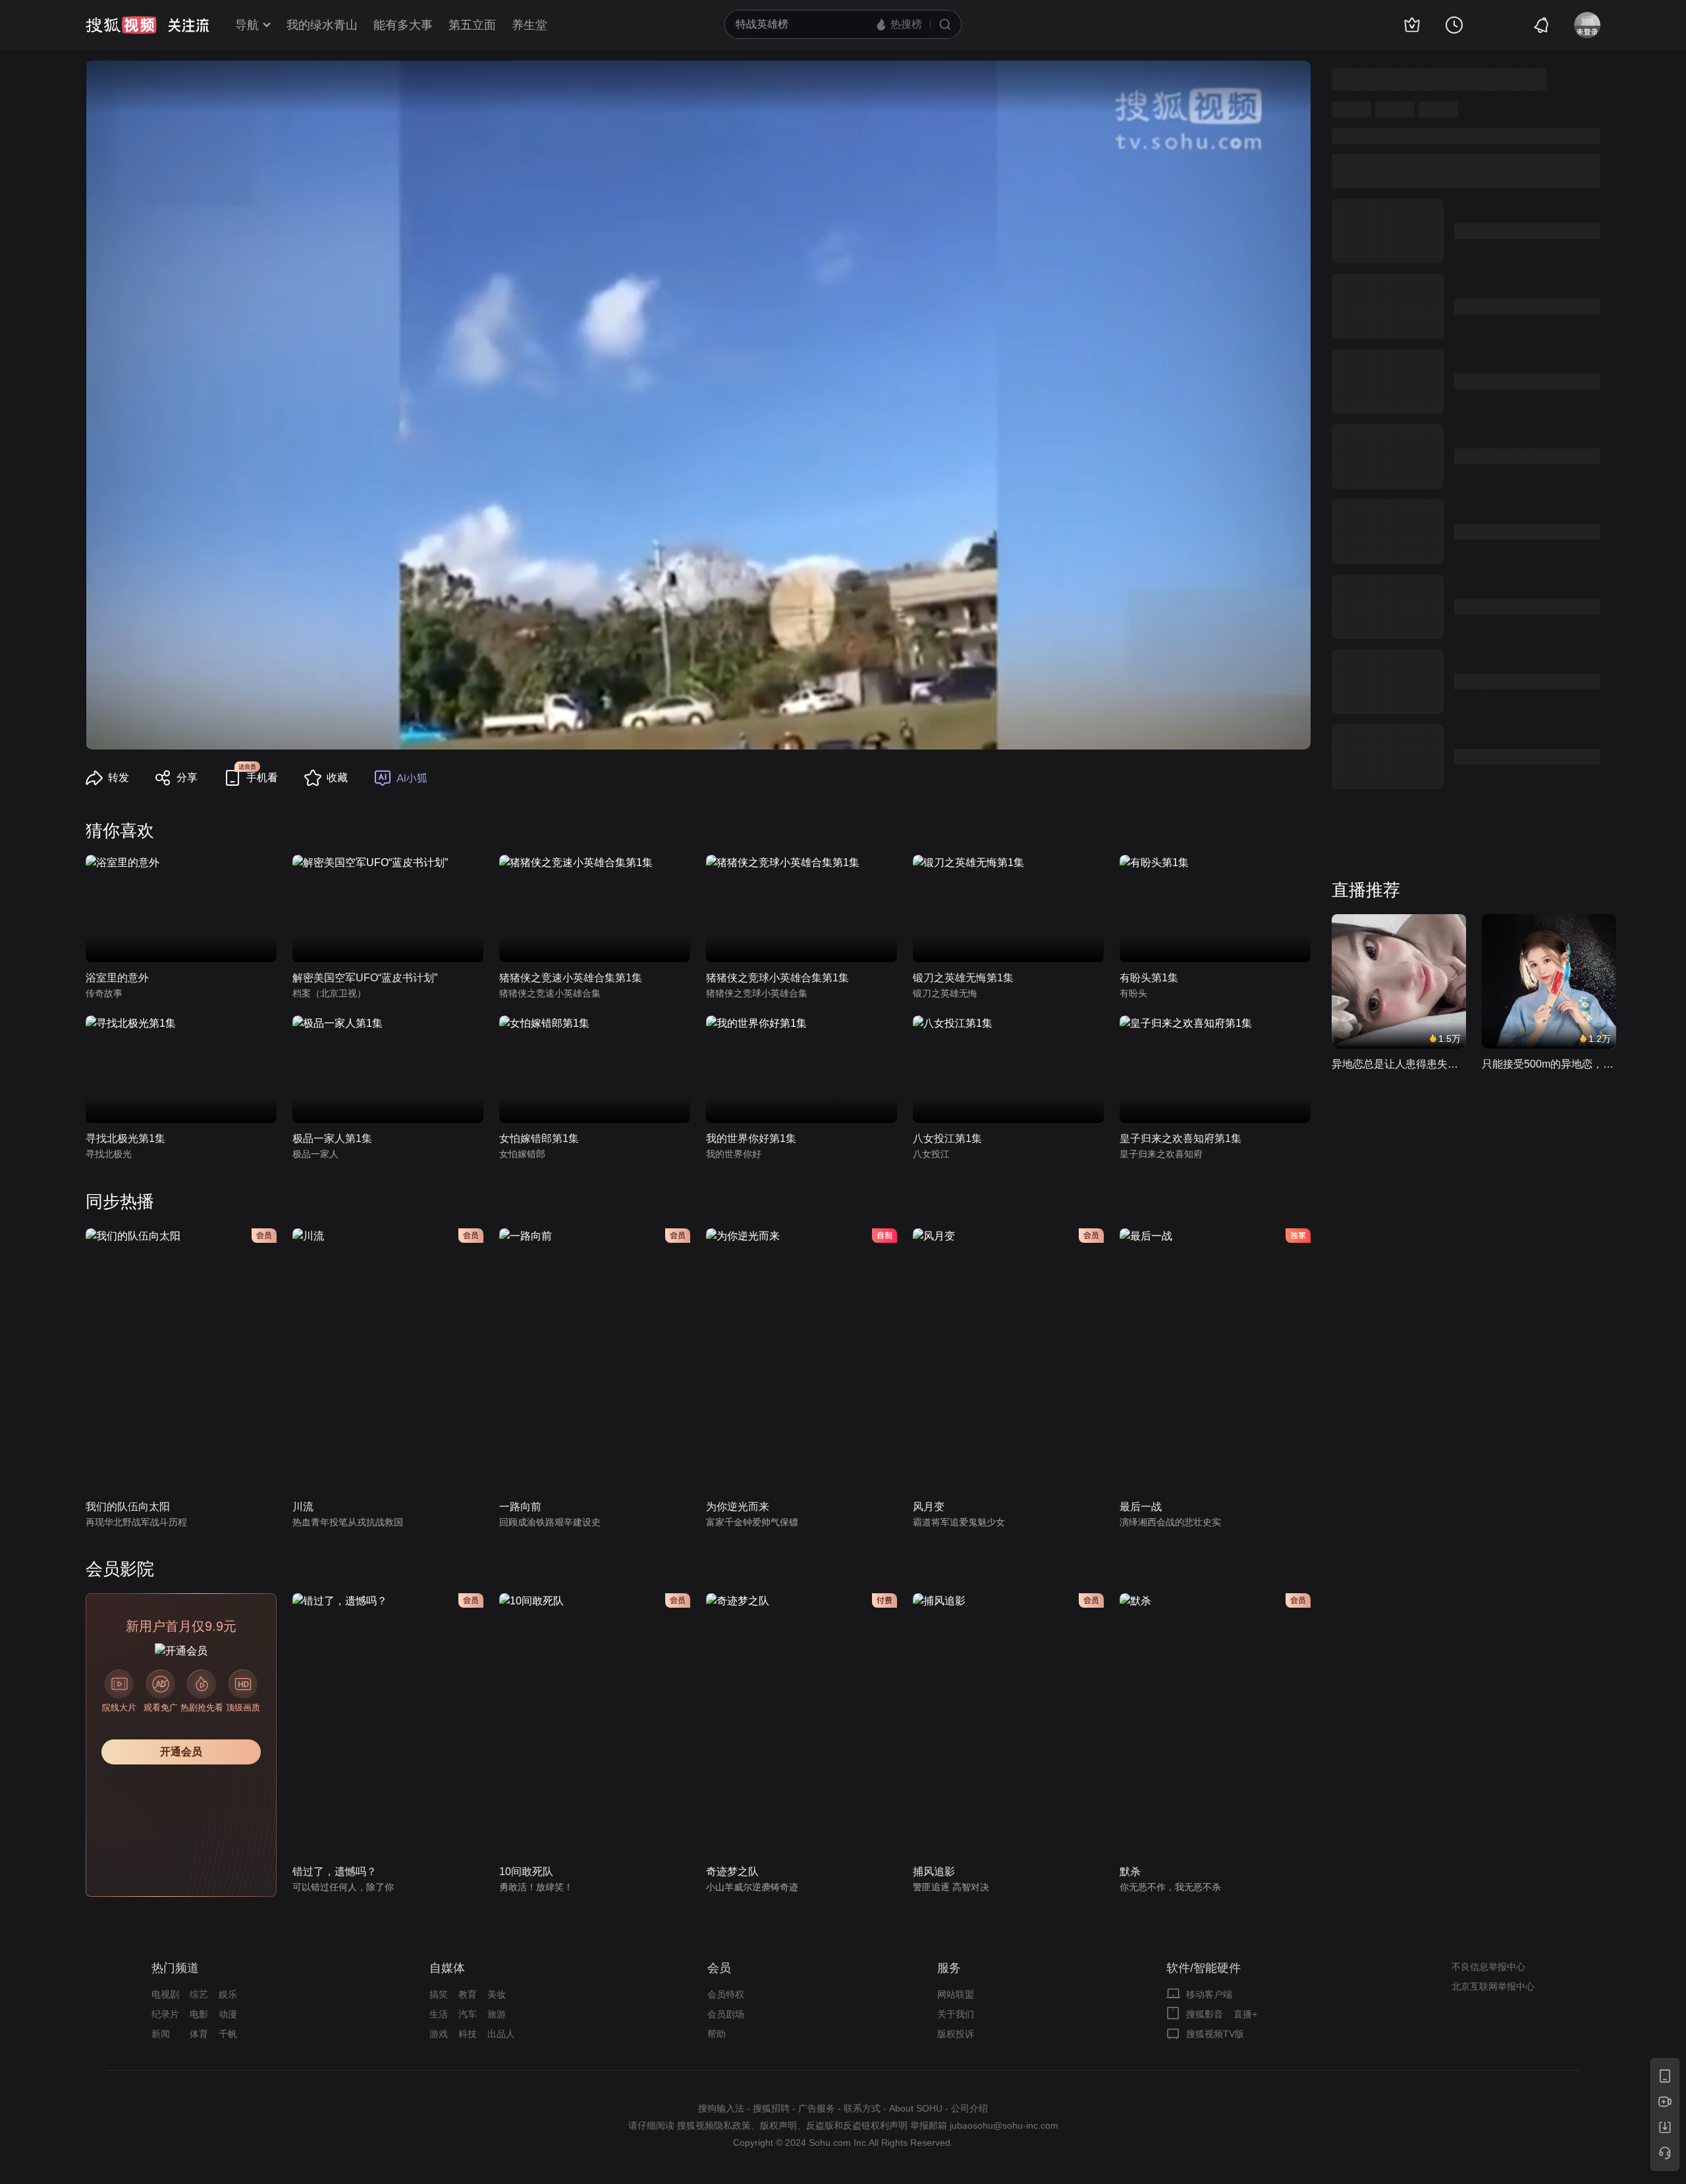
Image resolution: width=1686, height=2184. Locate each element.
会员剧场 (726, 2014)
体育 (199, 2034)
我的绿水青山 (322, 25)
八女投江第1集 (947, 1138)
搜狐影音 (1205, 2014)
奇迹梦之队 (732, 1871)
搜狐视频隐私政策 (714, 2125)
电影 (199, 2014)
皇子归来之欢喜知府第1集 (1181, 1138)
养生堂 (530, 25)
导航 (247, 25)
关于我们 (956, 2014)
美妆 (497, 1994)
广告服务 (817, 2108)
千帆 (228, 2034)
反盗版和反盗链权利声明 (857, 2125)
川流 (303, 1507)
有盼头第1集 (1149, 978)
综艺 (199, 1994)
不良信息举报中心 (1488, 1967)
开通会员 (181, 1752)
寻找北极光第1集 (125, 1138)
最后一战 (1141, 1507)
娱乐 (228, 1994)
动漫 (228, 2014)
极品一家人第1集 (332, 1138)
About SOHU (916, 2108)
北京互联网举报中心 (1493, 1986)
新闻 (161, 2034)
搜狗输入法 (721, 2108)
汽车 (468, 2014)
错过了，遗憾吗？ (335, 1871)
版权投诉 (956, 2034)
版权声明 (778, 2125)
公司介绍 (969, 2108)
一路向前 (520, 1507)
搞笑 (439, 1994)
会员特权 (726, 1994)
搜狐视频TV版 (1215, 2034)
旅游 (497, 2014)
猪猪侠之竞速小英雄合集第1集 (571, 978)
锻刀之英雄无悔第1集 (963, 978)
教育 (468, 1994)
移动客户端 (1209, 1994)
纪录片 (165, 2014)
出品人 (501, 2034)
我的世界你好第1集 (751, 1138)
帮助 (717, 2034)
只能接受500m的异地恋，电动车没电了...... (1549, 1064)
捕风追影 (934, 1871)
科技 (468, 2034)
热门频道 (175, 1968)
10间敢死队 (526, 1871)
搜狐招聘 (771, 2108)
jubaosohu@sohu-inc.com (1004, 2125)
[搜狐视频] (121, 25)
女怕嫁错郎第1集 (539, 1138)
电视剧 (165, 1994)
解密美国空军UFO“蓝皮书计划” (365, 978)
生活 (439, 2014)
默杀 (1130, 1871)
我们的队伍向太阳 (128, 1507)
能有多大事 (403, 25)
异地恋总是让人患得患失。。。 (1399, 1064)
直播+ (1245, 2014)
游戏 (439, 2034)
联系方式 (862, 2108)
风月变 (929, 1507)
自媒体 (447, 1968)
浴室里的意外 (117, 978)
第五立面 (472, 25)
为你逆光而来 (738, 1507)
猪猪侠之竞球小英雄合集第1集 (777, 978)
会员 (719, 1968)
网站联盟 (956, 1994)
